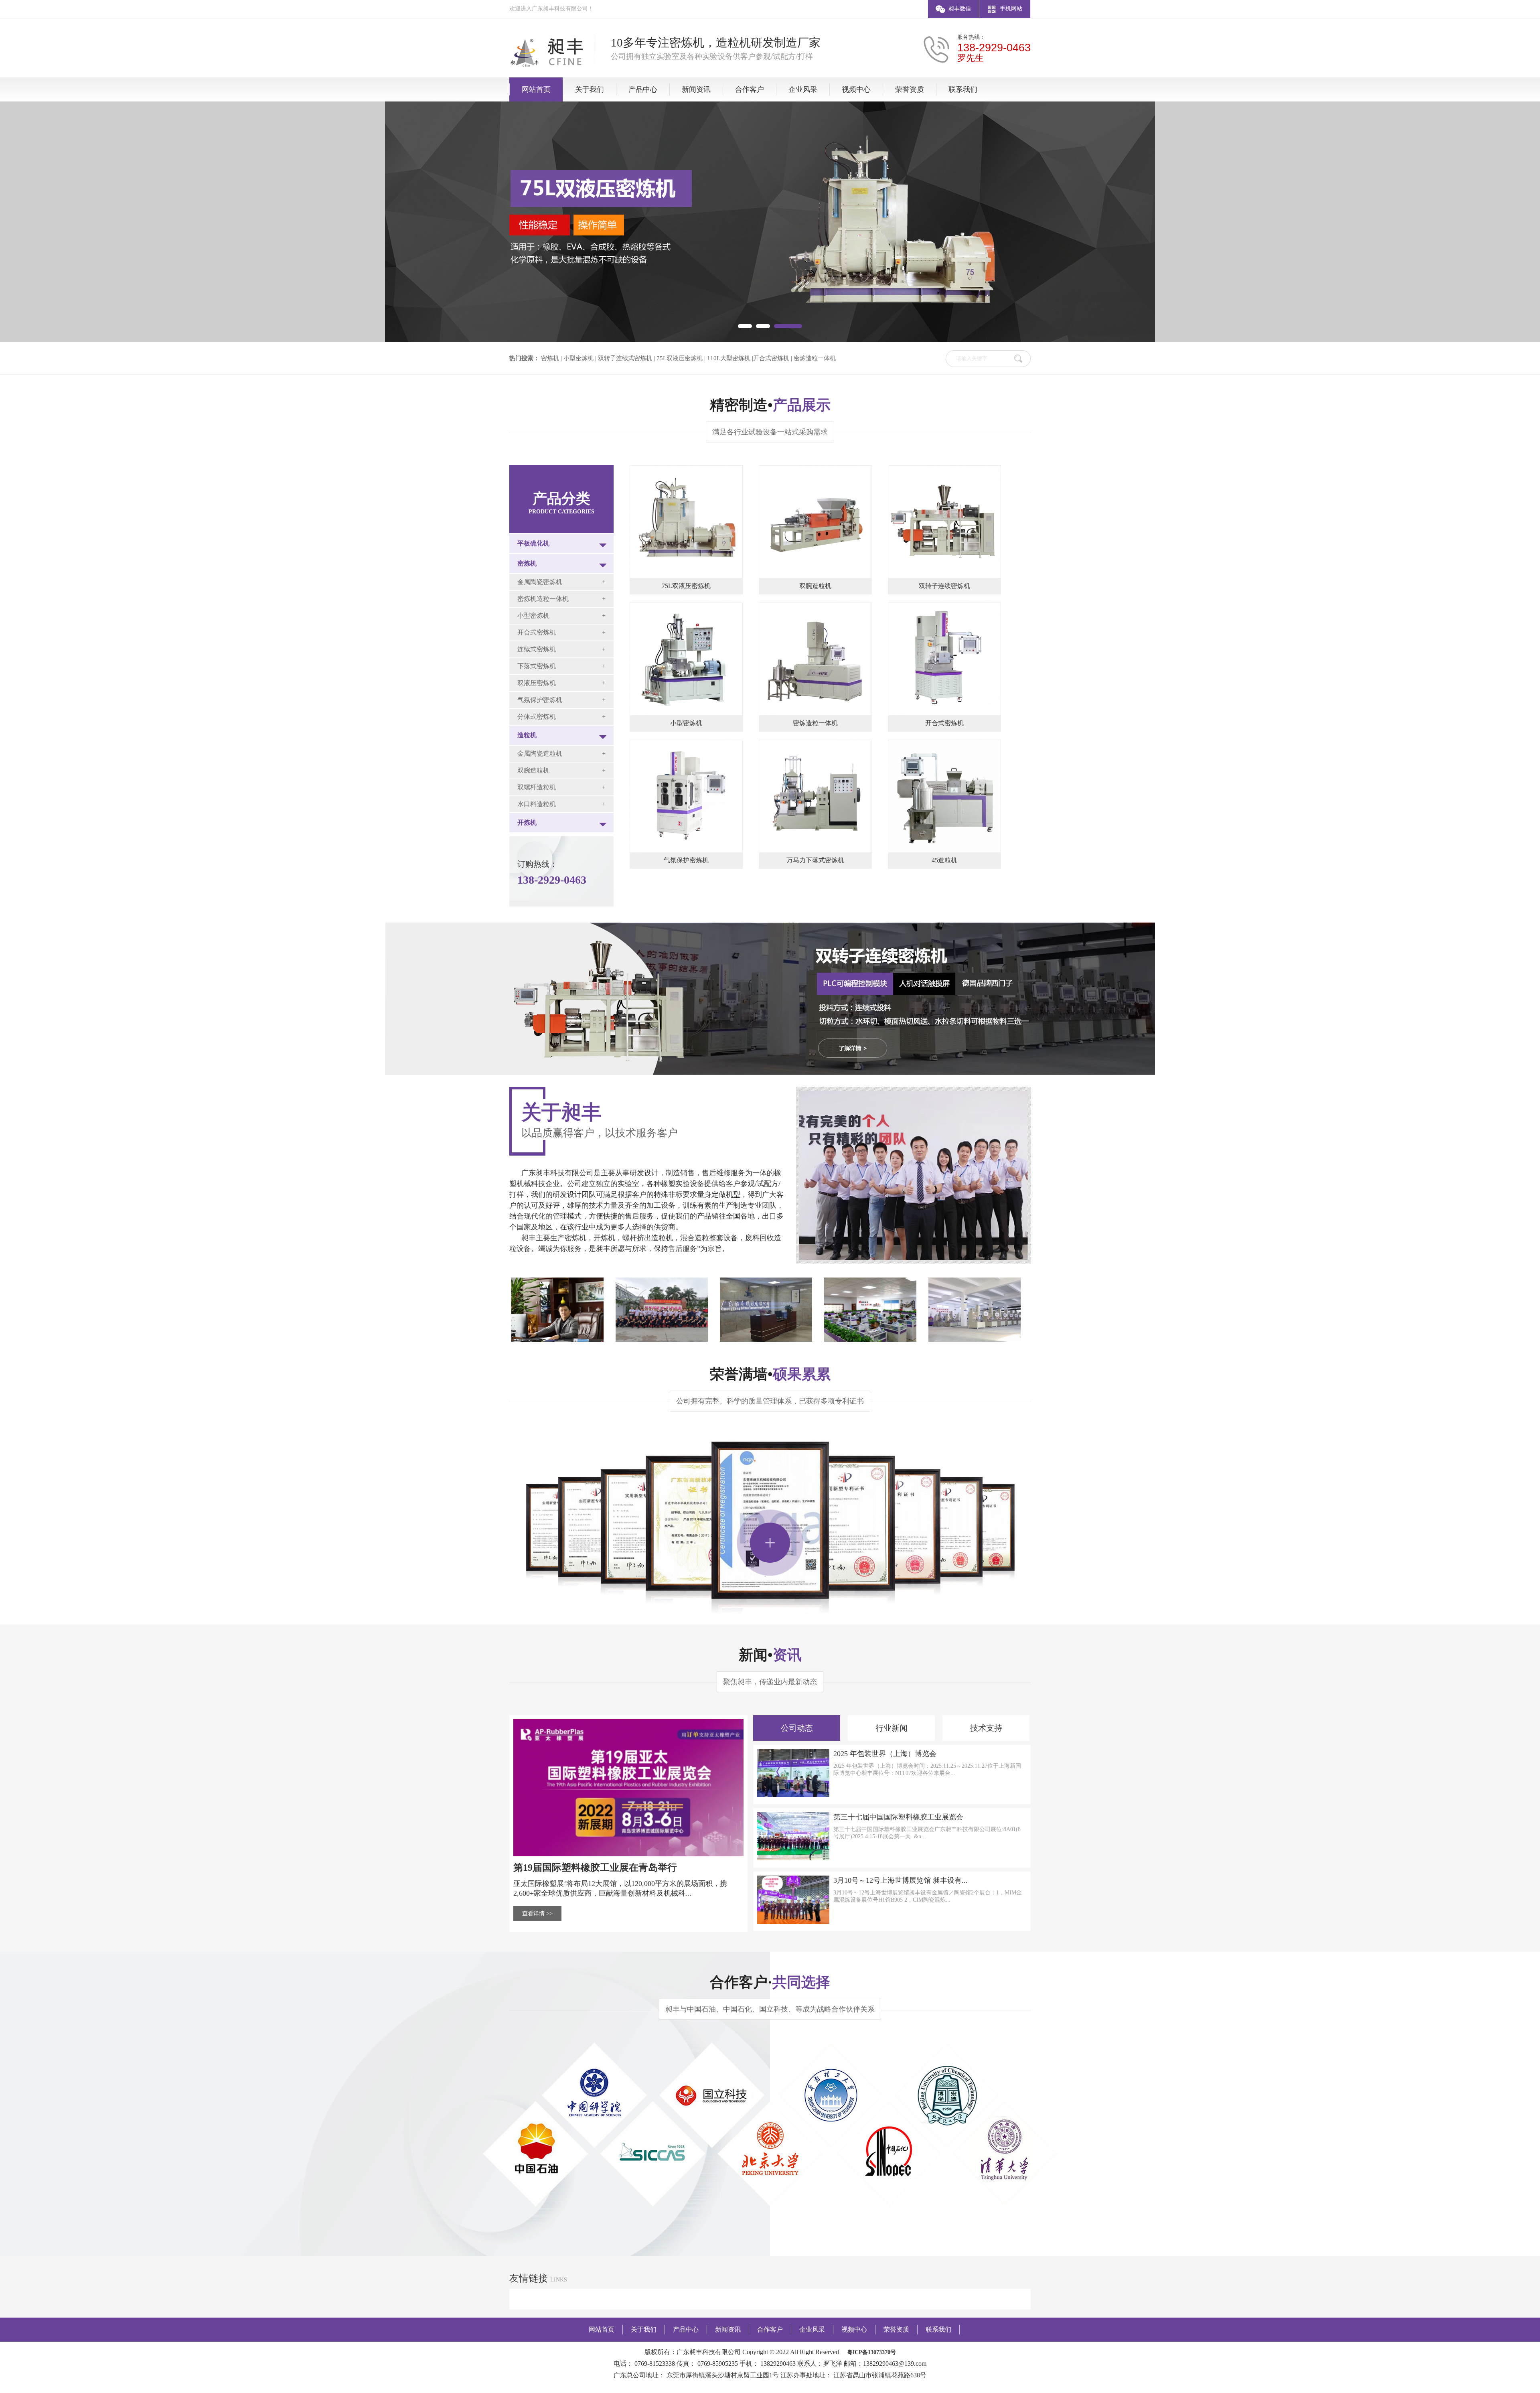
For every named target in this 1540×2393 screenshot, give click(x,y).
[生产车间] (975, 1340)
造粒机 (527, 735)
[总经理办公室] (557, 1340)
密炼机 (527, 563)
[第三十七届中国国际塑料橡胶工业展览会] (793, 1859)
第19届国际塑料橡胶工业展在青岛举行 (595, 1868)
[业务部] (870, 1340)
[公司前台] (766, 1340)
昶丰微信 (960, 9)
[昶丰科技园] (662, 1340)
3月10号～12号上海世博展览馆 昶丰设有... (901, 1880)
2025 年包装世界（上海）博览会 (885, 1754)
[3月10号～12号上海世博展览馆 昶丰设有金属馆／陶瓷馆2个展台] (793, 1922)
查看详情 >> (537, 1913)
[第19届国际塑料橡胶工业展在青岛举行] (628, 1855)
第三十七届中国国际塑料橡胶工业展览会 (898, 1817)
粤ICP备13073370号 (871, 2352)
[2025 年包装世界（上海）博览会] (793, 1795)
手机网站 (1011, 9)
